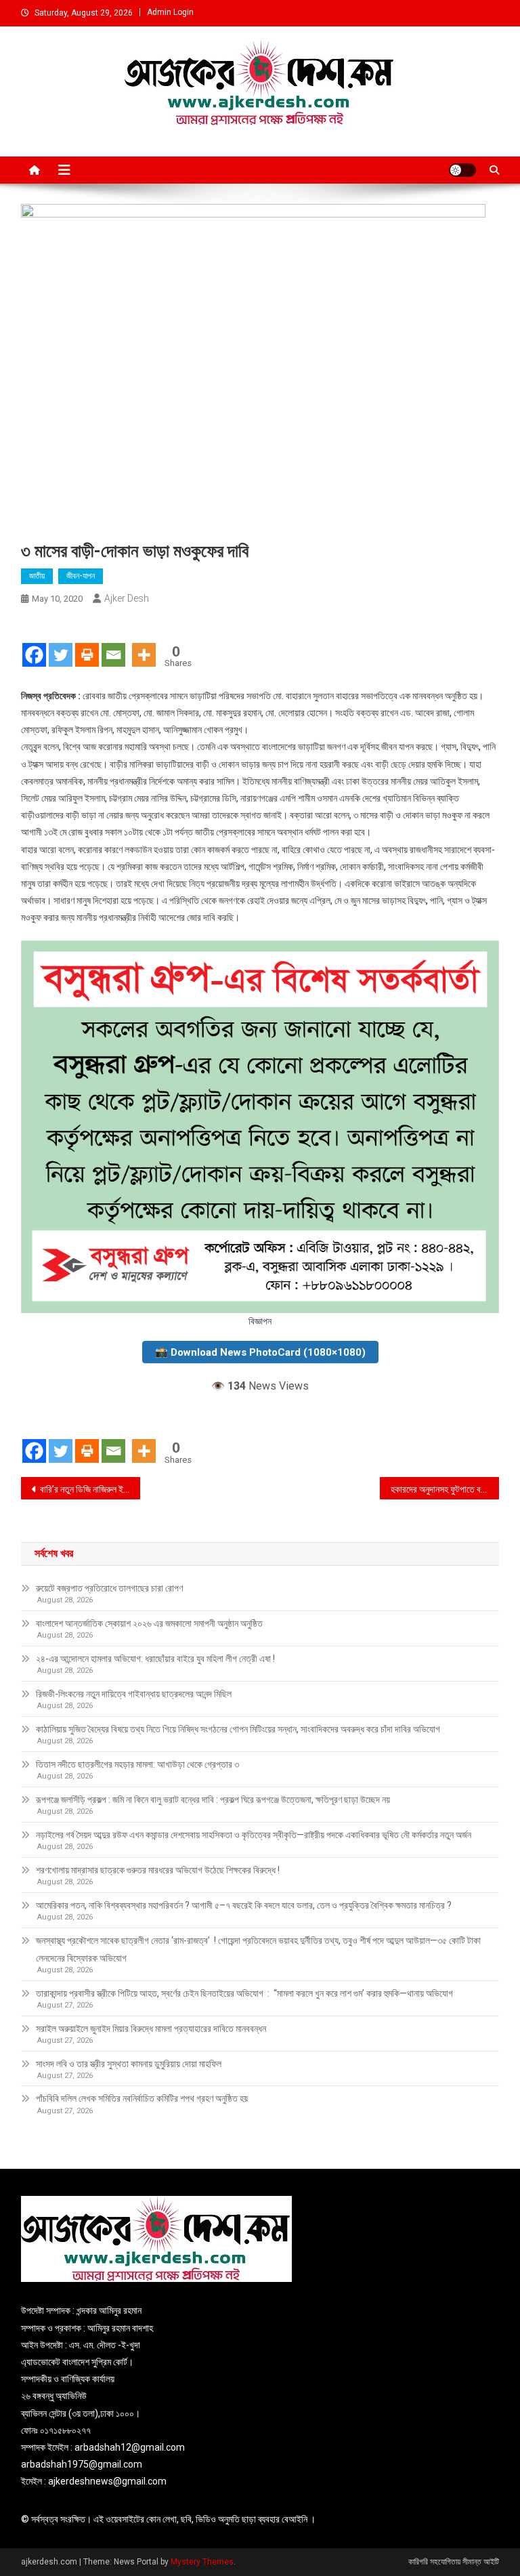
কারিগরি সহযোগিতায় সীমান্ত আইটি (454, 2562)
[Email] (113, 643)
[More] (144, 643)
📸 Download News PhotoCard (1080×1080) (260, 1352)
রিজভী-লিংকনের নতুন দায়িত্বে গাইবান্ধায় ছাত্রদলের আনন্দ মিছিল (134, 1694)
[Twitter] (61, 643)
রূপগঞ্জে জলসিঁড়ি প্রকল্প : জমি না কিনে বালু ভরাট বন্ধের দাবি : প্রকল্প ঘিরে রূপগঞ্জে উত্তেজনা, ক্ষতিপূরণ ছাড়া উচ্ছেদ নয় (213, 1800)
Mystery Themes (202, 2562)
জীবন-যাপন (81, 576)
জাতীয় (37, 576)
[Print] (87, 643)
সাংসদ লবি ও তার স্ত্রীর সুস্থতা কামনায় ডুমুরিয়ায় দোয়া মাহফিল (129, 2064)
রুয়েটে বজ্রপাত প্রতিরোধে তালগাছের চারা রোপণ (109, 1588)
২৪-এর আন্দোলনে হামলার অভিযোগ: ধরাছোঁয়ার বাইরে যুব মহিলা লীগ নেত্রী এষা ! (155, 1659)
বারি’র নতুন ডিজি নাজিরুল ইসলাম (89, 1489)
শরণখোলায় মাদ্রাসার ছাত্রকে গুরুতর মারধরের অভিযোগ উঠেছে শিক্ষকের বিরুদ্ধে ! (158, 1870)
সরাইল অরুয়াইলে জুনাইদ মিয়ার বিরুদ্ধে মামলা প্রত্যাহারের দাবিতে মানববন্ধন (151, 2029)
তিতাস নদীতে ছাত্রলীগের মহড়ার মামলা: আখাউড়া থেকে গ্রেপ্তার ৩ (137, 1764)
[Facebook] (34, 643)
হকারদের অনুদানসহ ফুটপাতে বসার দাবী (445, 1489)
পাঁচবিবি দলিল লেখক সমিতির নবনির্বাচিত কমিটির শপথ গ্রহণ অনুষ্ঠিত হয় (142, 2098)
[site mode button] (462, 170)
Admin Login (170, 12)
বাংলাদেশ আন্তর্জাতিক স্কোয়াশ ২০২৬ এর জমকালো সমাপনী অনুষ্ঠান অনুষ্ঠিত (150, 1623)
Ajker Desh (127, 598)
